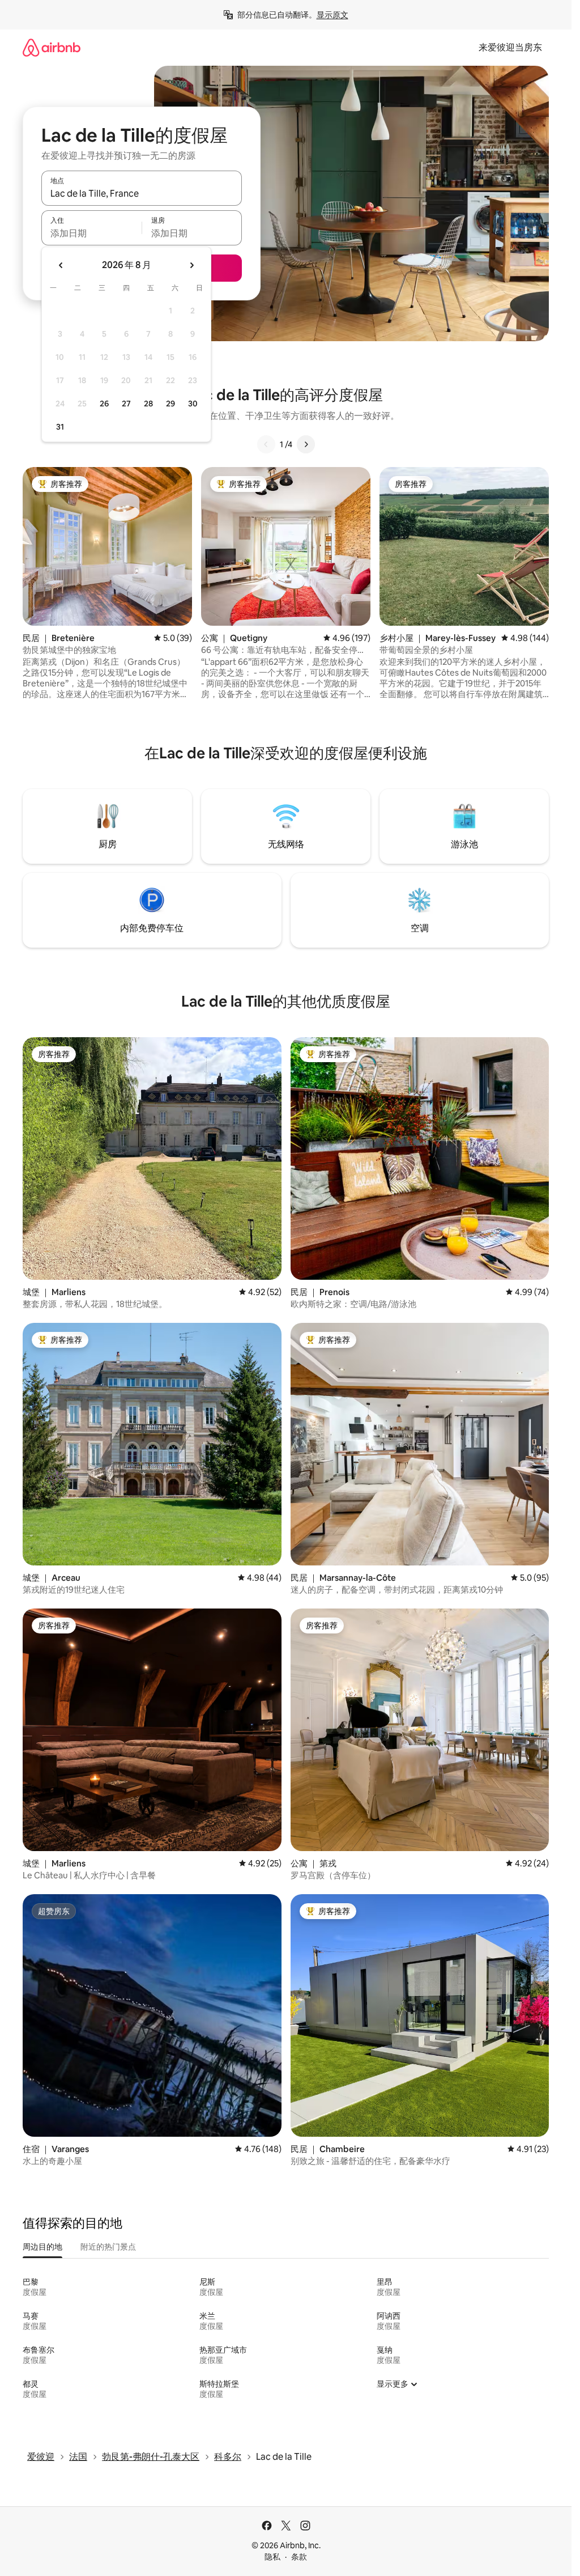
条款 (299, 2557)
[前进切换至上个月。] (61, 265)
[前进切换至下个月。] (191, 265)
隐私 (272, 2557)
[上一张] (266, 444)
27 (126, 404)
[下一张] (306, 444)
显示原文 (332, 15)
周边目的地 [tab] (42, 2247)
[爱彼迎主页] (52, 47)
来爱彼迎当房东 (510, 47)
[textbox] (91, 233)
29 (170, 404)
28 (148, 404)
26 (104, 404)
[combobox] (142, 193)
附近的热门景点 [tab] (108, 2247)
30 (193, 404)
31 (60, 427)
